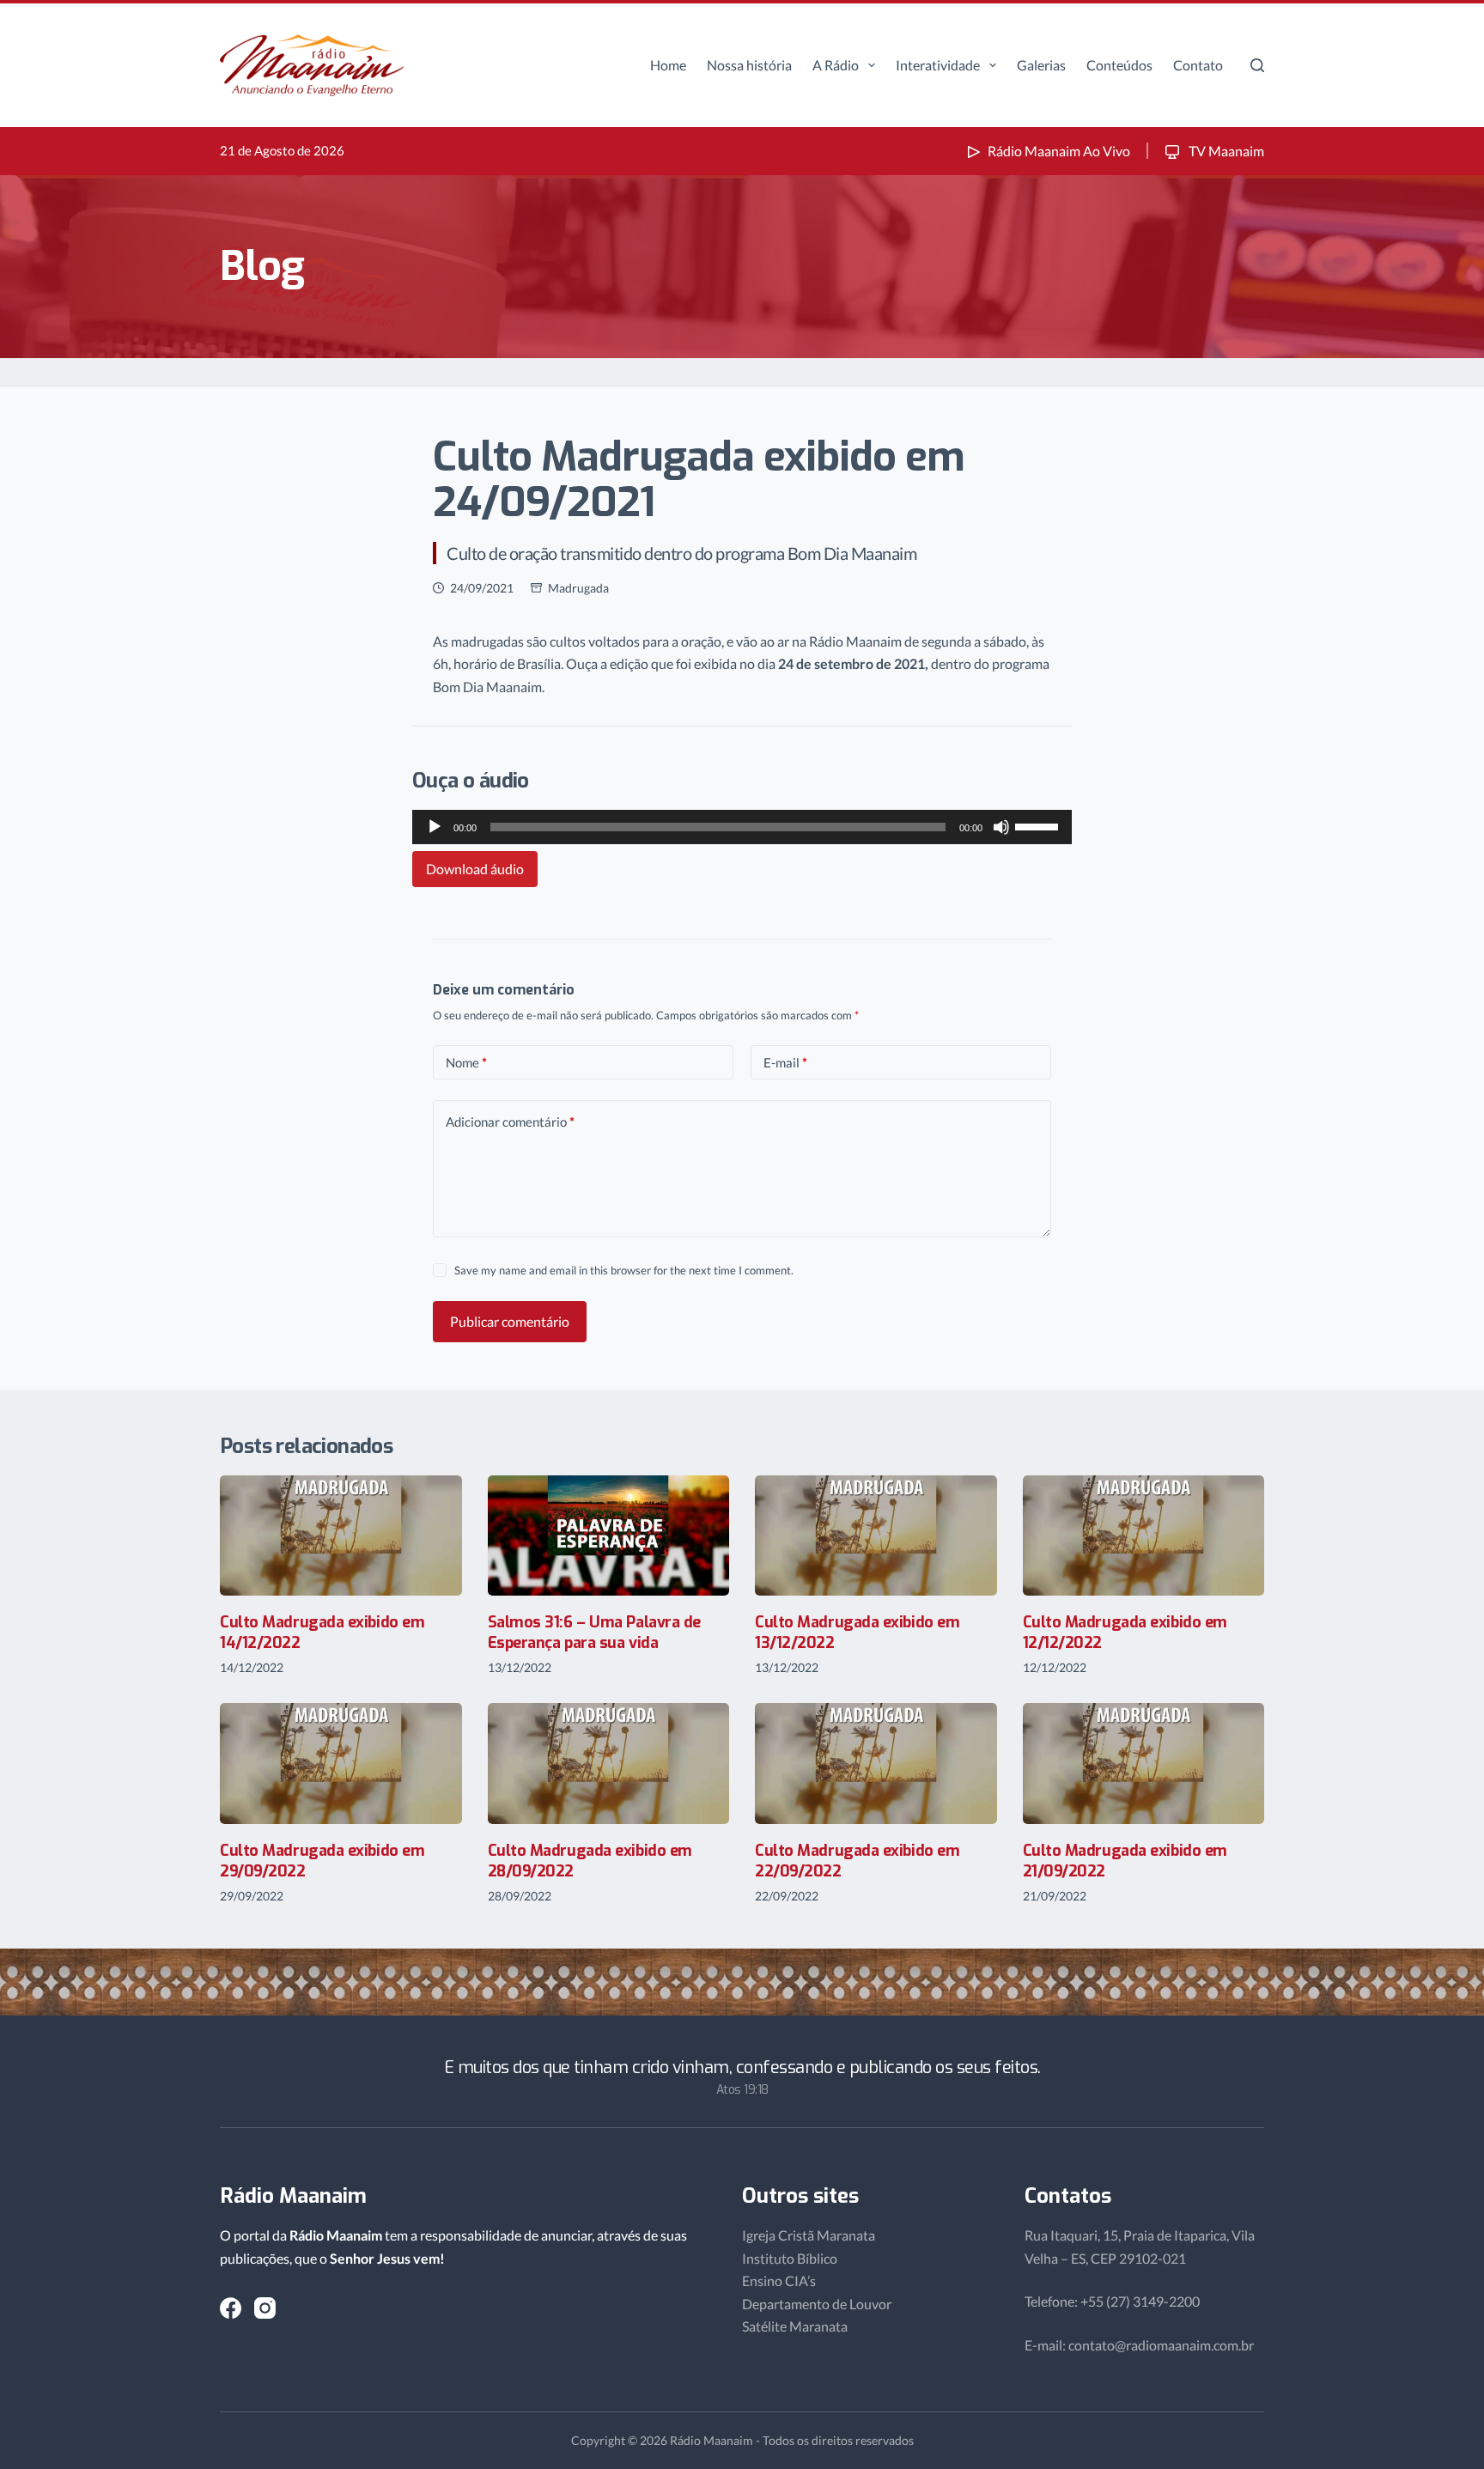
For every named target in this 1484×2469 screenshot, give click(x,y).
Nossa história (749, 65)
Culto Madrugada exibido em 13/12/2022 (857, 1632)
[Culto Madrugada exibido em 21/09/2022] (1144, 1764)
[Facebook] (231, 2308)
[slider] (1039, 825)
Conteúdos (1119, 65)
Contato (1198, 65)
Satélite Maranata (795, 2326)
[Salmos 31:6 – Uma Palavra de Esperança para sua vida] (609, 1536)
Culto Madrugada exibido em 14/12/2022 (322, 1632)
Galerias (1041, 65)
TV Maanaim (1225, 151)
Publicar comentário (510, 1321)
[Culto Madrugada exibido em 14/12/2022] (341, 1536)
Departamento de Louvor (817, 2304)
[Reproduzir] (435, 827)
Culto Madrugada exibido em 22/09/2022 (857, 1861)
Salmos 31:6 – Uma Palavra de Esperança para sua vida (594, 1632)
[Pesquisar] (1257, 65)
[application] (742, 827)
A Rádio (836, 65)
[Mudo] (1001, 827)
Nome (466, 1062)
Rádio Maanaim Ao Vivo (1059, 151)
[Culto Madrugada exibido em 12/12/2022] (1144, 1536)
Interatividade (938, 65)
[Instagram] (265, 2308)
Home (668, 65)
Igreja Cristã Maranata (809, 2235)
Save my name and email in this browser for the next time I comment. (624, 1270)
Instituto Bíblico (790, 2258)
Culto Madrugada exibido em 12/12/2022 (1125, 1632)
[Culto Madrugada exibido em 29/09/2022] (341, 1764)
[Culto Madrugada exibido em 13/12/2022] (876, 1536)
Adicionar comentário (510, 1122)
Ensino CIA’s (779, 2280)
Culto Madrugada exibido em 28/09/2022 (590, 1861)
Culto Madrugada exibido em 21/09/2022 (1125, 1861)
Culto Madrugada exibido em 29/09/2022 (322, 1861)
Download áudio (475, 869)
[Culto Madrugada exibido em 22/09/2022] (876, 1764)
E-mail (785, 1062)
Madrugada (578, 588)
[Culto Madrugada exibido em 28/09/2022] (609, 1764)
